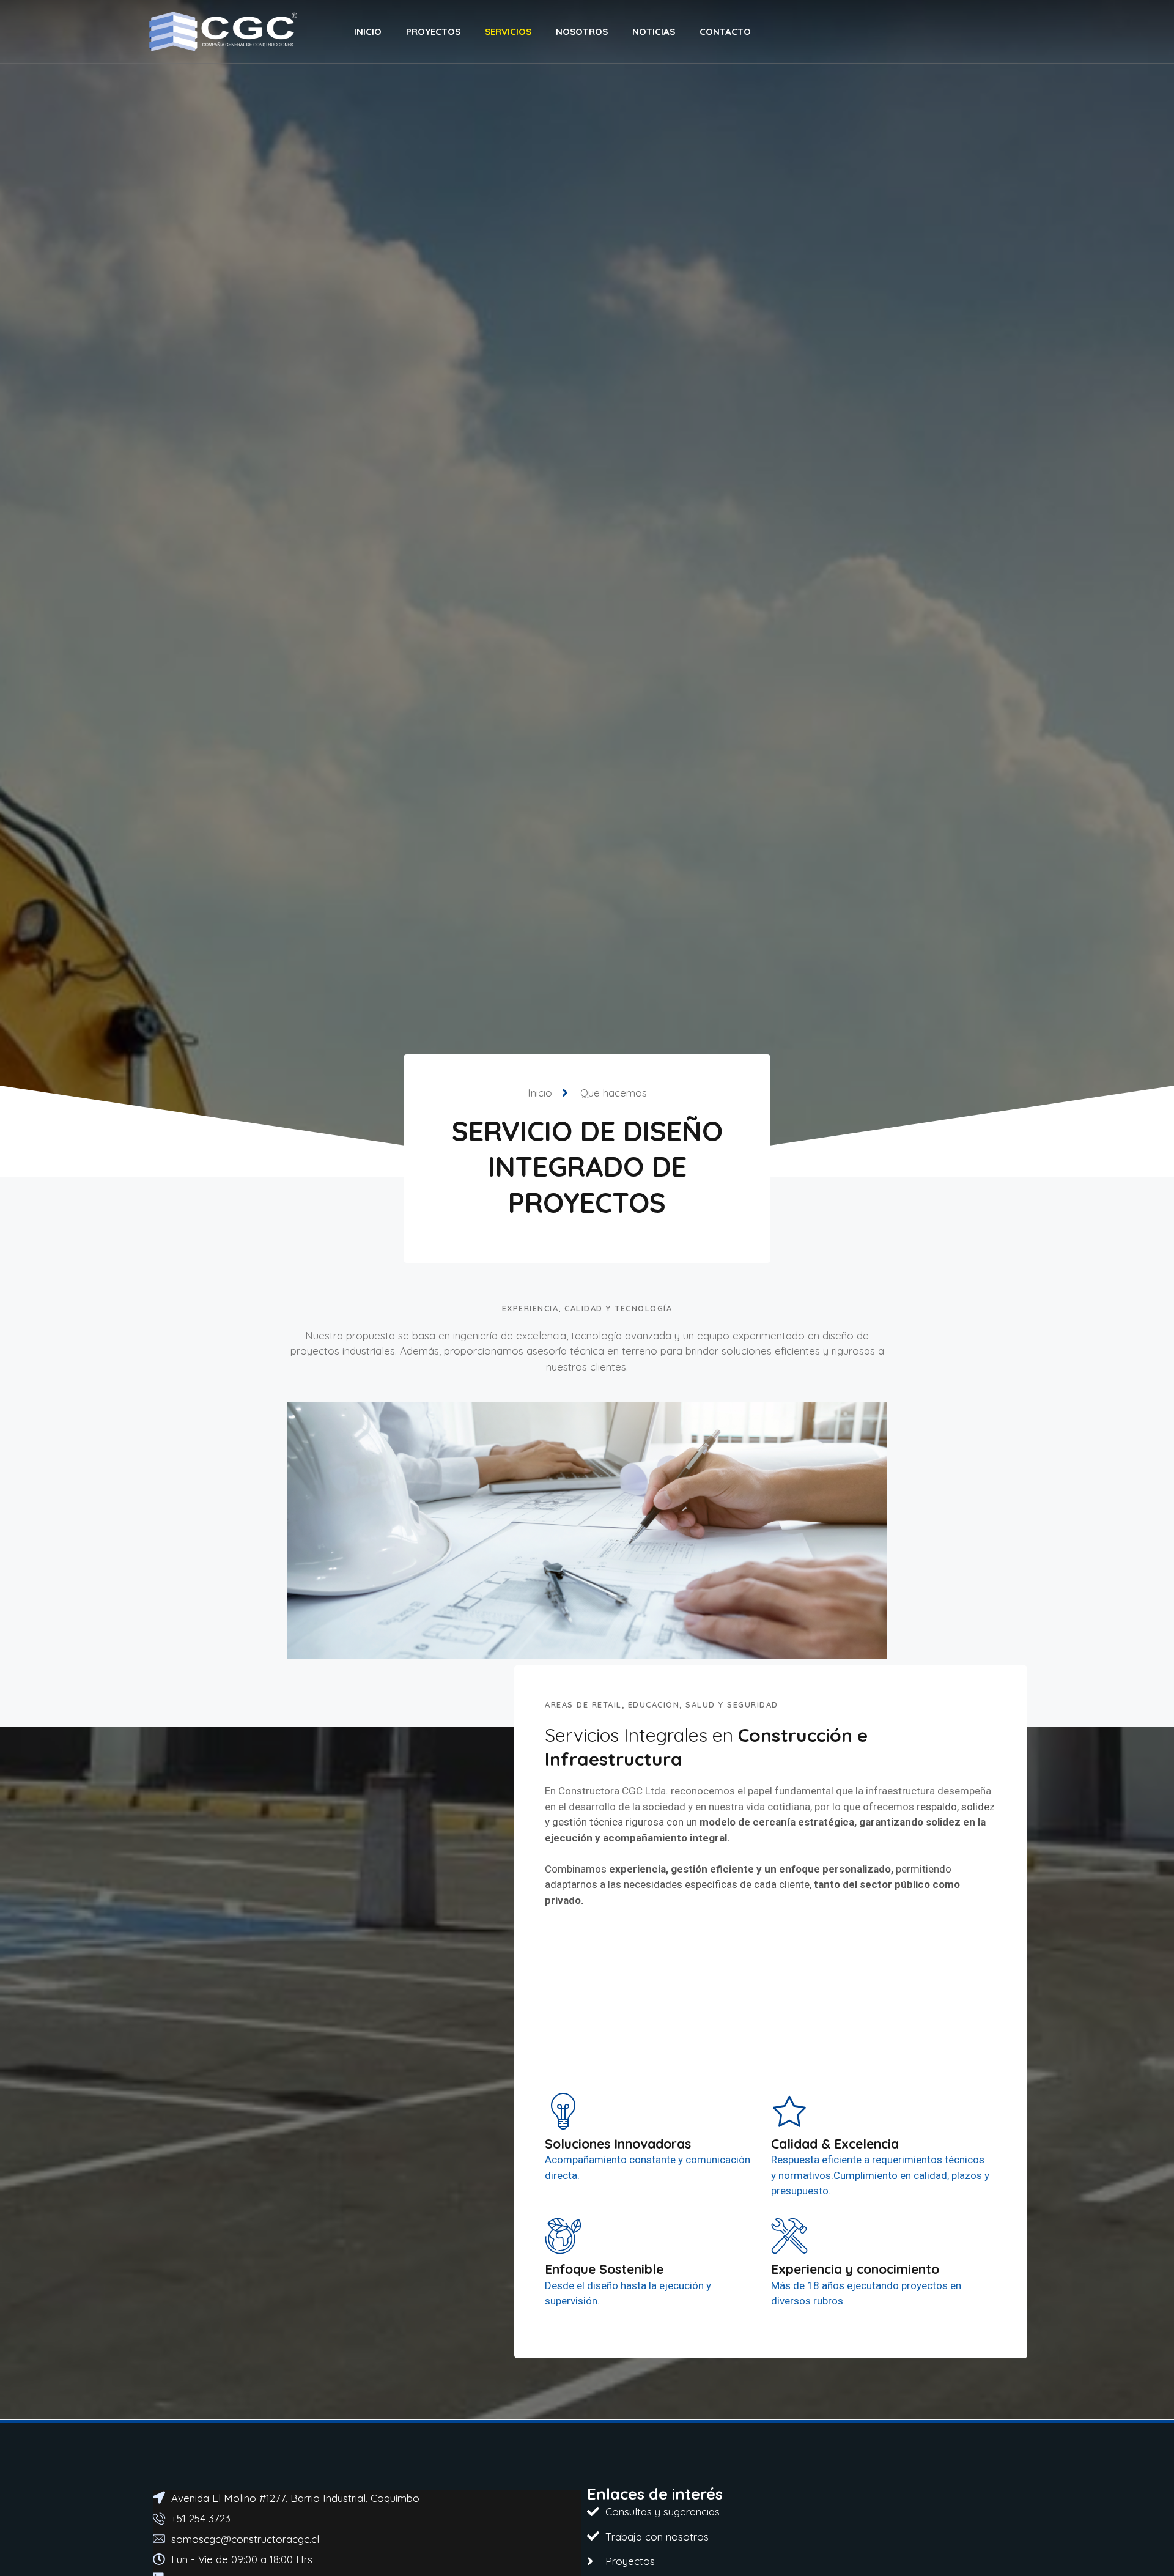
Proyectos (433, 31)
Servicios (508, 31)
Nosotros (582, 31)
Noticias (654, 31)
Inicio (368, 31)
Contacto (725, 31)
